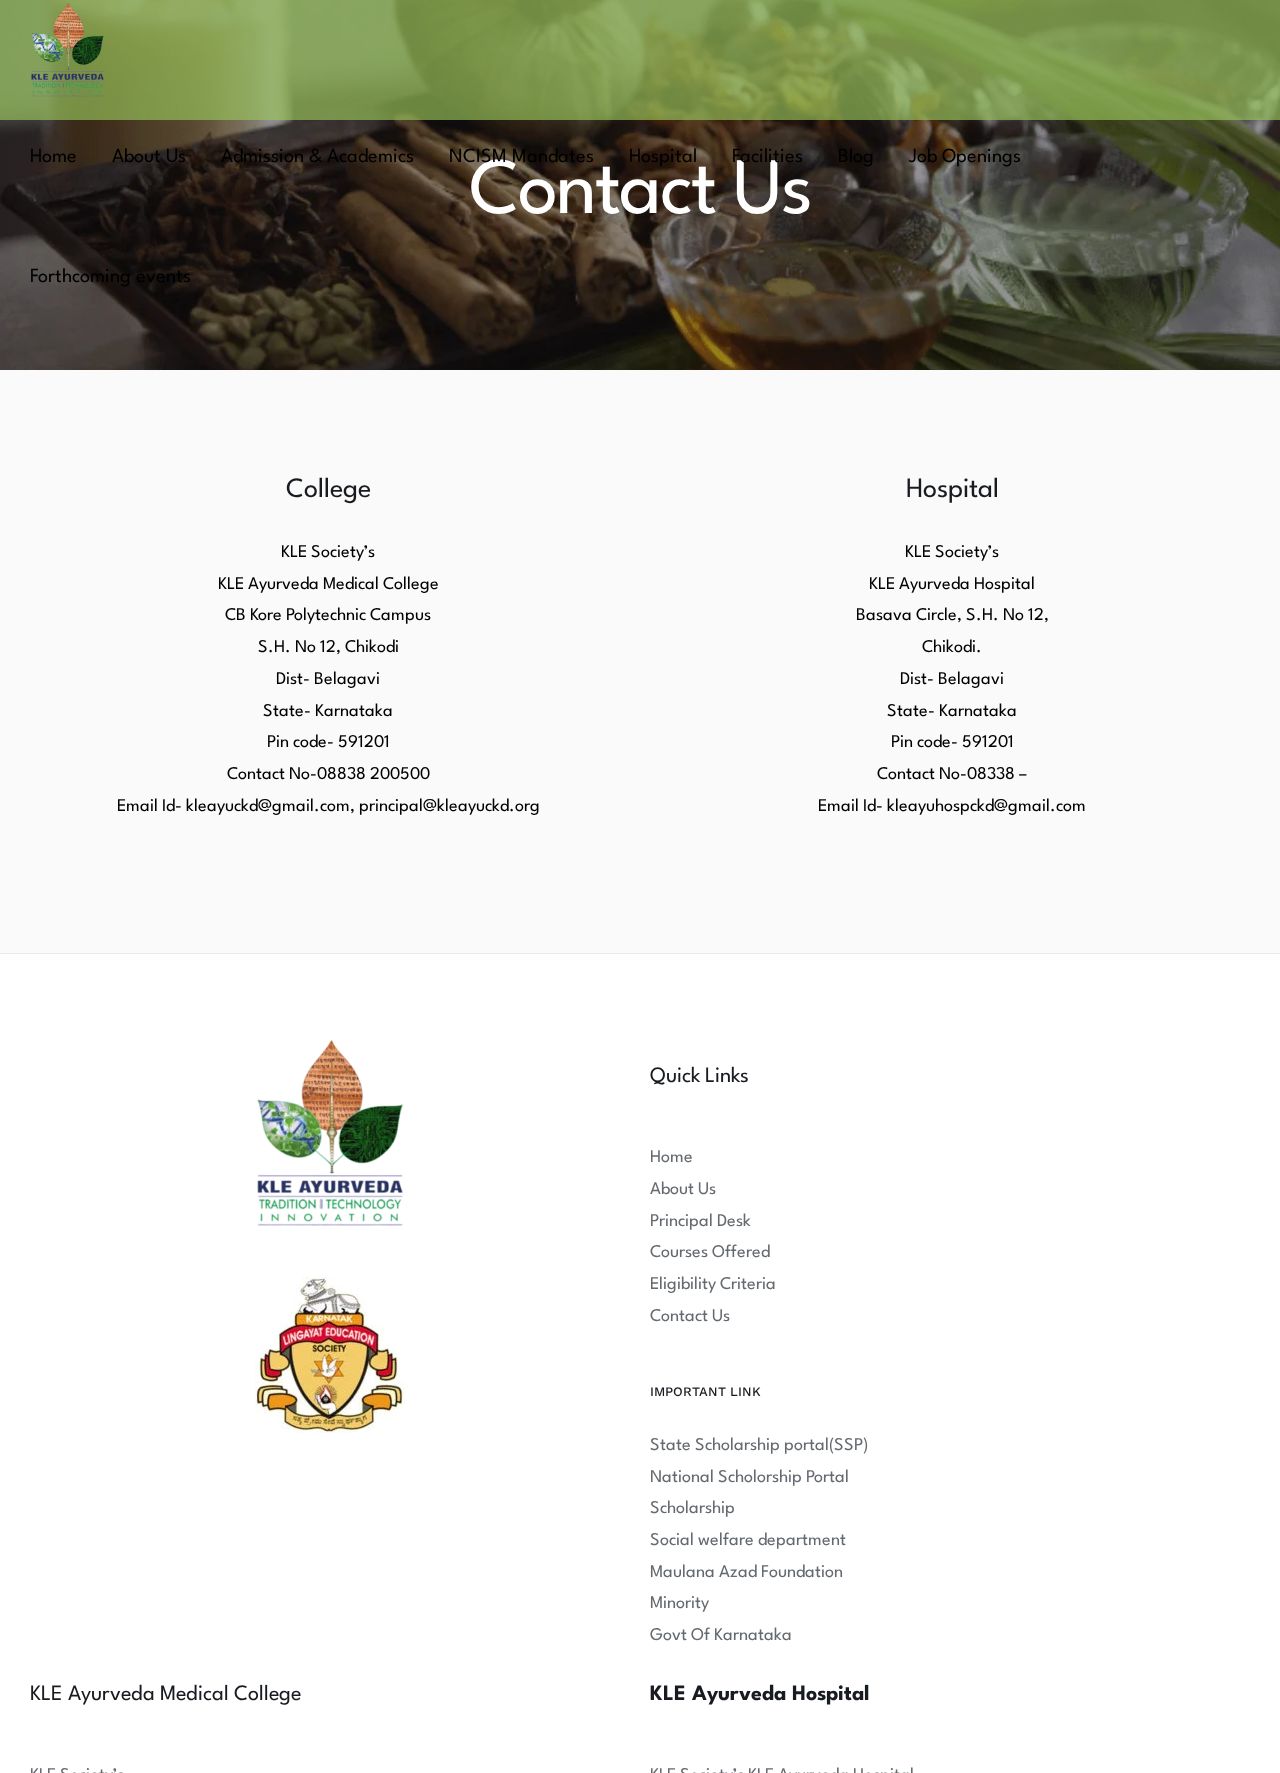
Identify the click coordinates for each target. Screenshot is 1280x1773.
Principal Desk (700, 1221)
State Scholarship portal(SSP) (759, 1445)
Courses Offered (710, 1252)
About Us (683, 1189)
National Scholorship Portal (749, 1477)
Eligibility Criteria (713, 1284)
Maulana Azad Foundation (746, 1572)
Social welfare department (748, 1540)
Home (671, 1157)
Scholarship (692, 1508)
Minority (679, 1603)
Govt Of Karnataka (721, 1635)
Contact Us (690, 1316)
